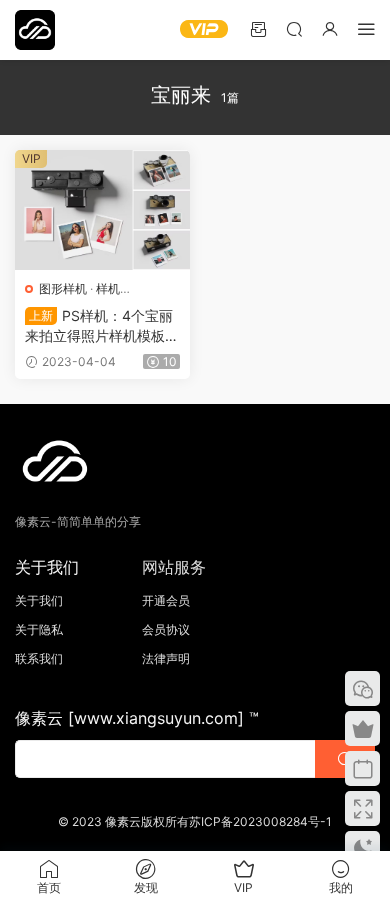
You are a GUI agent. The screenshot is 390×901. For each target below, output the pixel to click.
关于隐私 (39, 629)
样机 (108, 288)
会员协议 (166, 629)
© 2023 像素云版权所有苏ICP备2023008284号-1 (195, 821)
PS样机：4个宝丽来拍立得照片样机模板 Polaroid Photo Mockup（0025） (101, 326)
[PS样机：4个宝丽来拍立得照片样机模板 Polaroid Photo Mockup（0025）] (102, 210)
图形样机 (63, 288)
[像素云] (35, 30)
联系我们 (39, 658)
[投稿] (258, 28)
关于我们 (39, 600)
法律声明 (166, 658)
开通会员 (166, 600)
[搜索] (294, 28)
